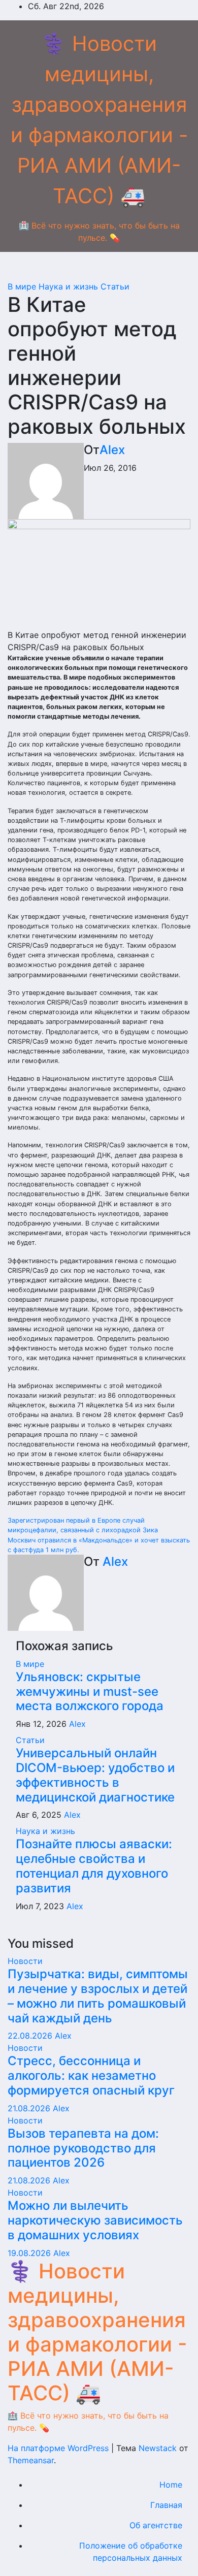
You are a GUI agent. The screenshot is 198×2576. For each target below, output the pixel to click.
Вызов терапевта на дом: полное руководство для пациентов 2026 (83, 2148)
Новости (25, 1961)
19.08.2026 (30, 2253)
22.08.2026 (31, 2036)
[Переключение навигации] (99, 269)
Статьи (115, 286)
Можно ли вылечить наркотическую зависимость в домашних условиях (95, 2220)
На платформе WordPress (59, 2448)
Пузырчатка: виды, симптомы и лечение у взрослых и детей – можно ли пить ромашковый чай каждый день (98, 1996)
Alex (112, 450)
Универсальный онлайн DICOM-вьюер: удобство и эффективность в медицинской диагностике (95, 1775)
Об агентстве (156, 2525)
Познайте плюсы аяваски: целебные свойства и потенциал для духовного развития (94, 1866)
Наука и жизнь (70, 286)
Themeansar (31, 2460)
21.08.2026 (30, 2108)
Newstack (158, 2448)
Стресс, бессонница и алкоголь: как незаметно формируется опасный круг (91, 2075)
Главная (166, 2505)
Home (171, 2485)
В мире (23, 286)
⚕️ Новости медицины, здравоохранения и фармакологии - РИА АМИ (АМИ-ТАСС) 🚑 (97, 2332)
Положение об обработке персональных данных (131, 2552)
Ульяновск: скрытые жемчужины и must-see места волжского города (90, 1692)
